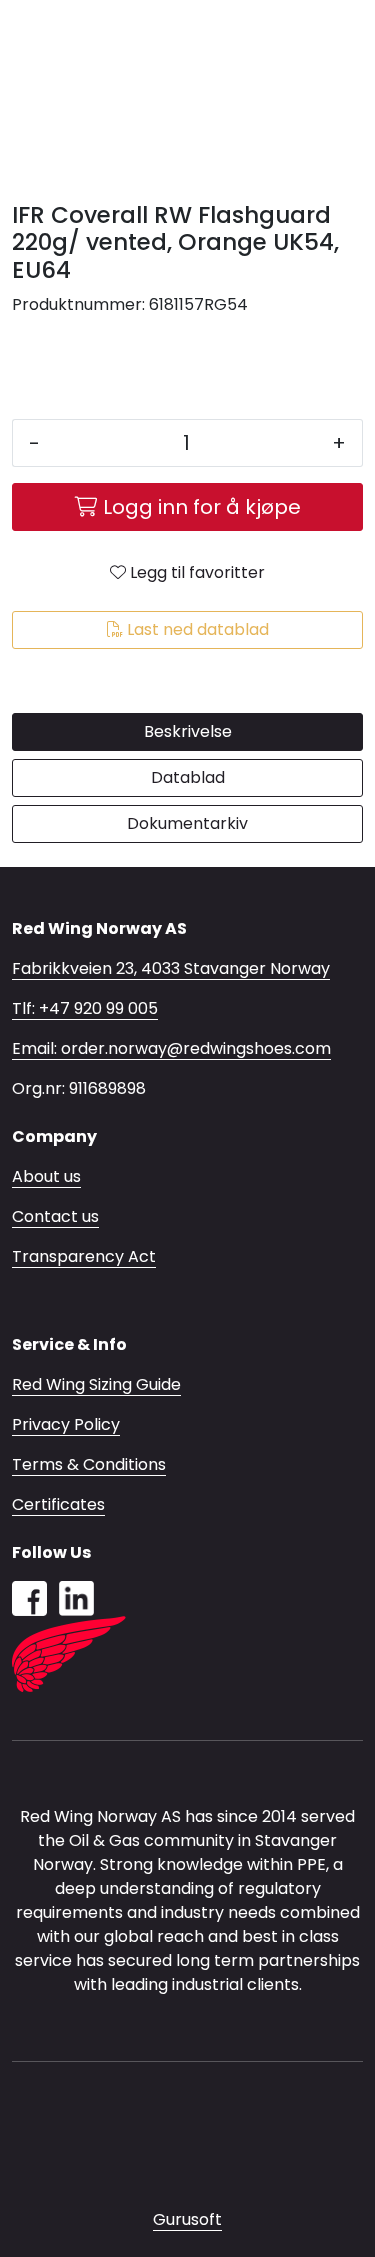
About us (46, 1176)
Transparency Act (84, 1256)
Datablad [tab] (188, 777)
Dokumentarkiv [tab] (187, 823)
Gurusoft (187, 2219)
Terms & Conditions (89, 1464)
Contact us (55, 1216)
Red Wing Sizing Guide (96, 1384)
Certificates (58, 1504)
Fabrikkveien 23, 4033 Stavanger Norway (171, 968)
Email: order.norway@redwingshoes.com (171, 1048)
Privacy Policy (66, 1424)
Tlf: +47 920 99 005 (85, 1008)
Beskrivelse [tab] (188, 731)
